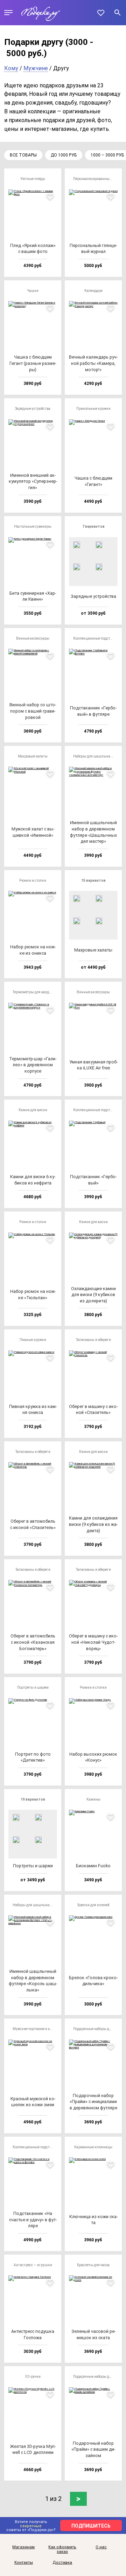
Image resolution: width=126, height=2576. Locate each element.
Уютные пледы (33, 179)
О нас (101, 2547)
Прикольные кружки (93, 409)
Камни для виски (33, 1110)
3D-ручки (33, 2377)
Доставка (62, 2563)
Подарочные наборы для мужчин (95, 2029)
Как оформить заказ (62, 2550)
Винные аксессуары (33, 638)
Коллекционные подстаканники (95, 638)
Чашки (33, 291)
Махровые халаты (33, 756)
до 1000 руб (64, 155)
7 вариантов (93, 526)
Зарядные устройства (33, 409)
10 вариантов (33, 1799)
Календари (93, 291)
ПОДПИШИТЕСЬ (91, 2526)
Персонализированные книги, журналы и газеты (95, 179)
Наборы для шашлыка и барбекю (95, 756)
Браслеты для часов (93, 2265)
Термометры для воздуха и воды (35, 992)
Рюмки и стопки (33, 880)
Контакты (24, 2563)
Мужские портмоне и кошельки (35, 2029)
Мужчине (36, 68)
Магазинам (23, 2547)
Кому (11, 68)
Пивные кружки (33, 1340)
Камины (93, 1799)
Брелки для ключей (93, 1905)
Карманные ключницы (93, 2147)
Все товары (23, 155)
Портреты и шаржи (33, 1687)
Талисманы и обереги (93, 1340)
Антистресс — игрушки (33, 2265)
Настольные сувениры (33, 526)
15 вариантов (93, 880)
